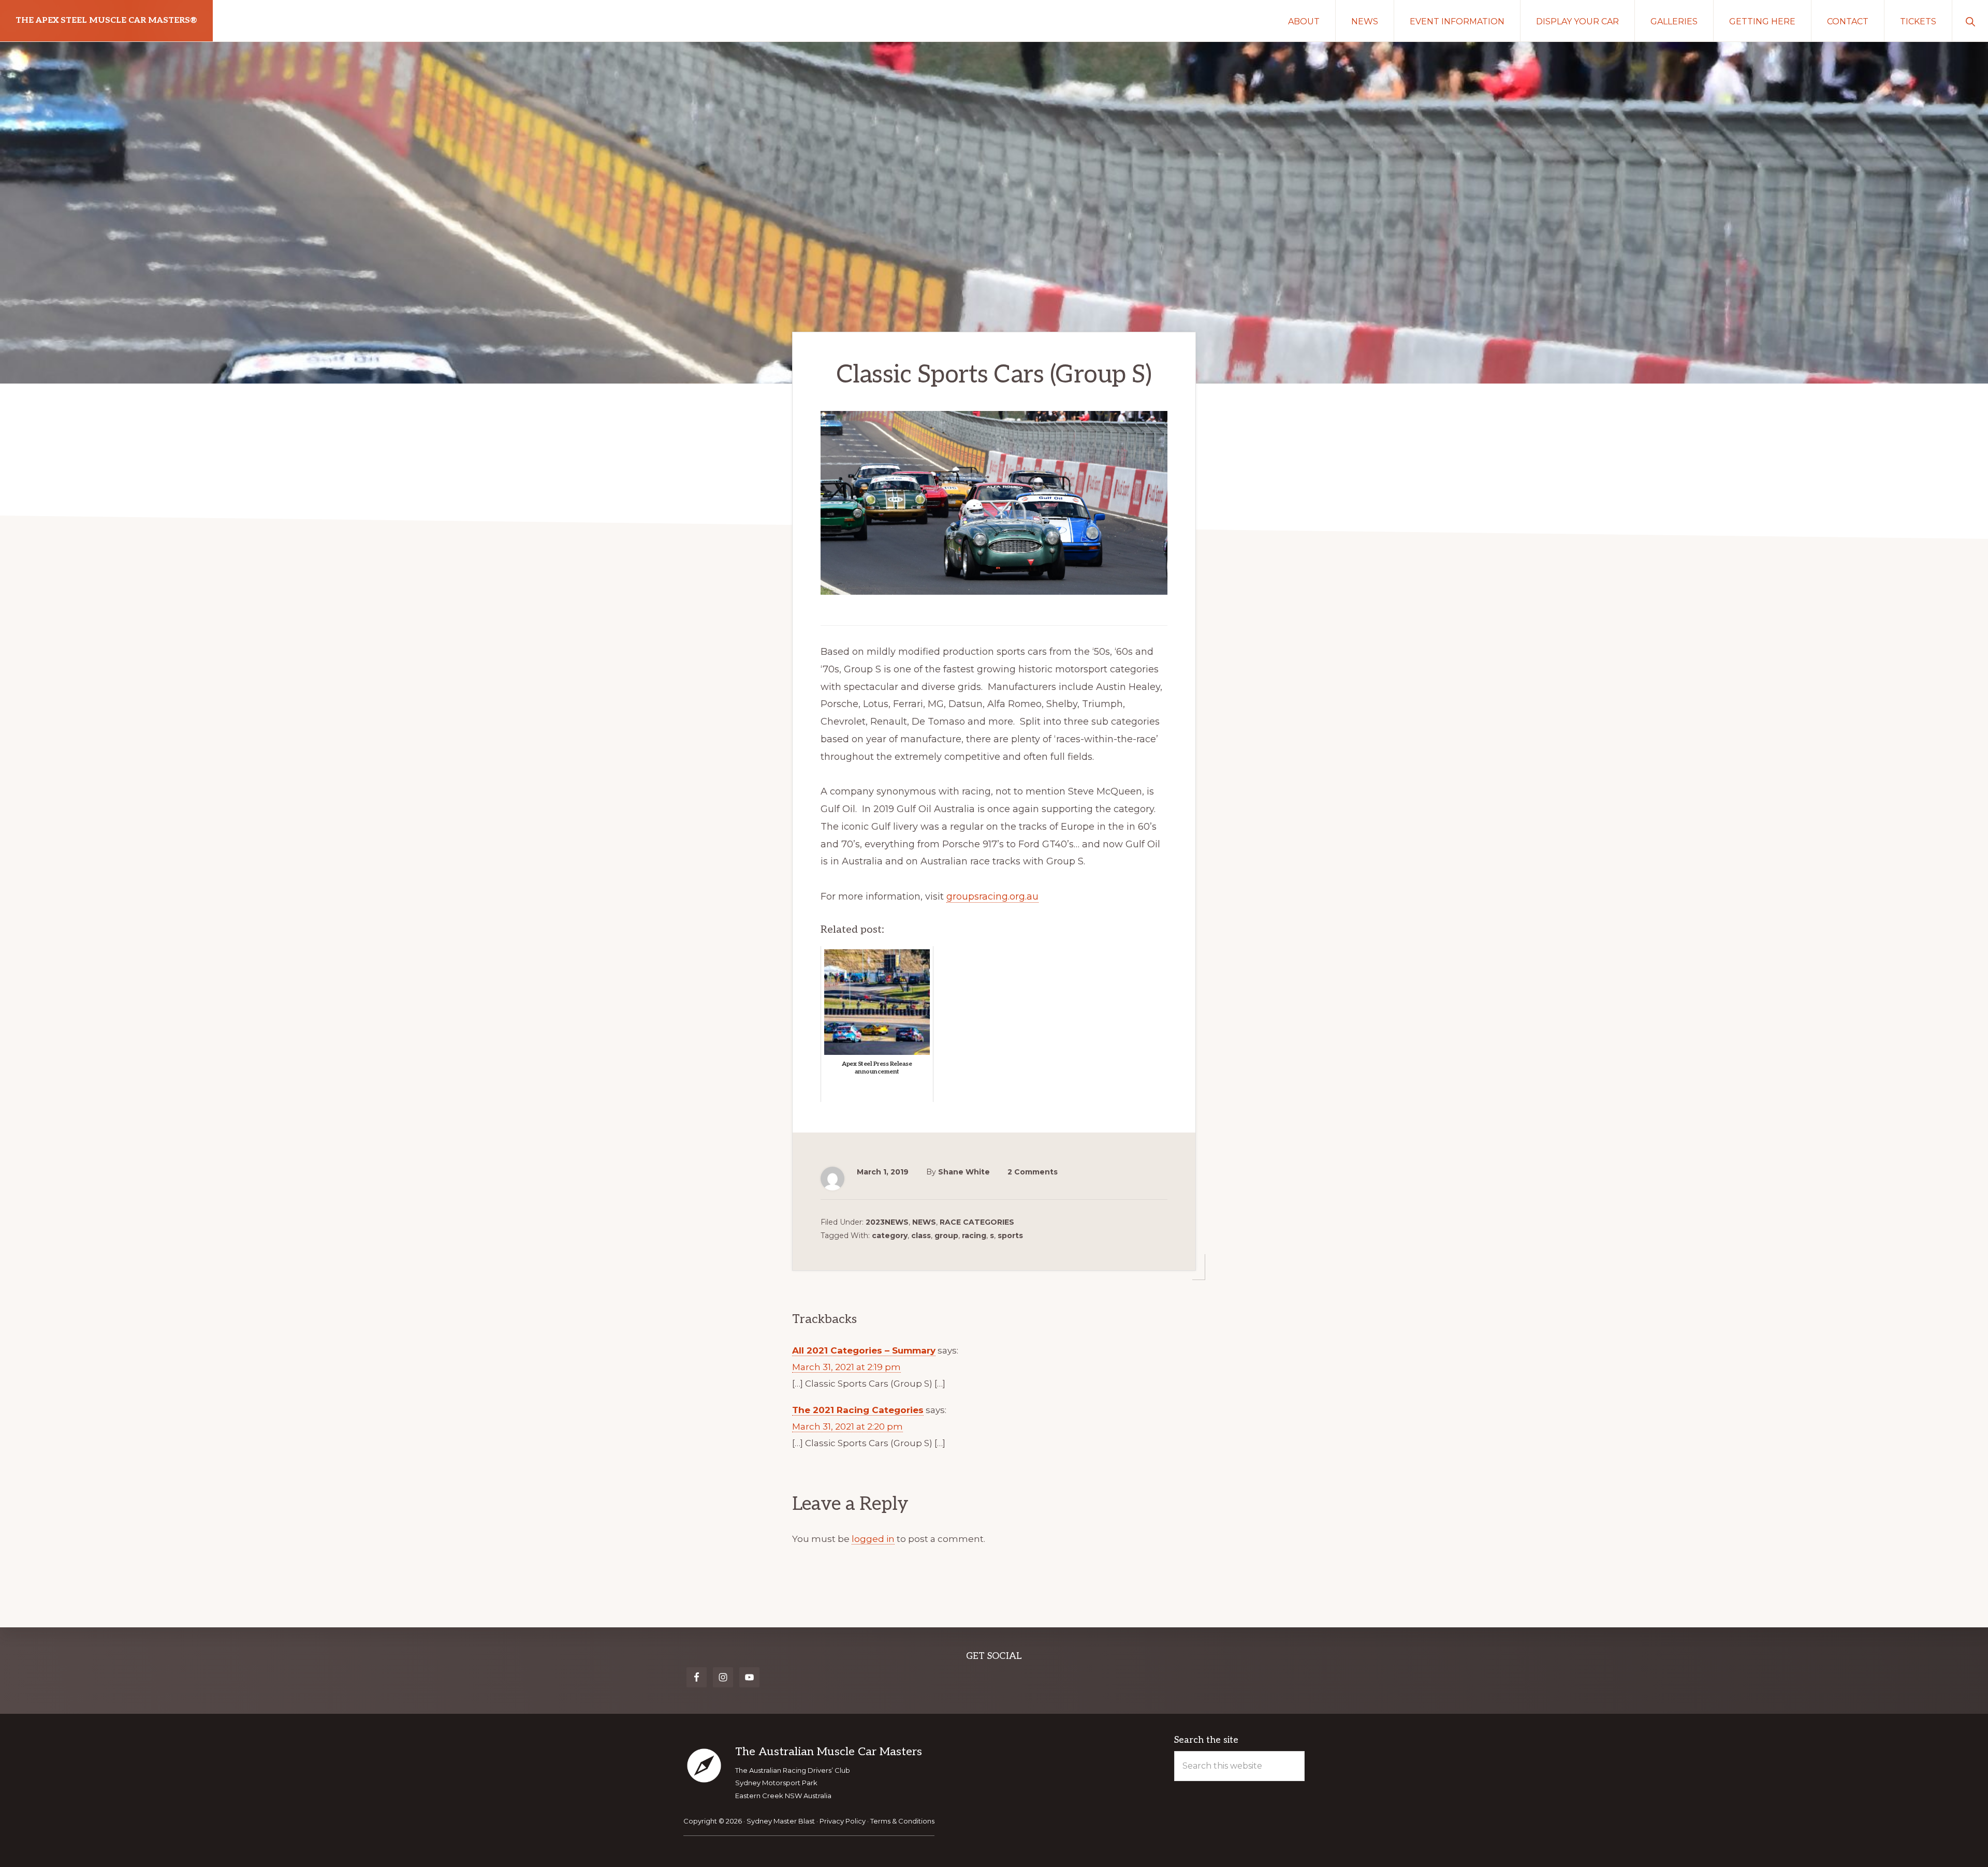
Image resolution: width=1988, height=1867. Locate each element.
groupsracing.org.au (992, 896)
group (946, 1236)
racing (974, 1236)
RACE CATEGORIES (977, 1222)
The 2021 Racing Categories (858, 1410)
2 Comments (1033, 1172)
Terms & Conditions (902, 1821)
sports (1010, 1236)
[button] (1970, 21)
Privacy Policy (843, 1821)
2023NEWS (887, 1222)
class (921, 1236)
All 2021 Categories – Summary (864, 1350)
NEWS (924, 1222)
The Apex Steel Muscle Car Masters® (106, 20)
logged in (873, 1539)
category (890, 1236)
